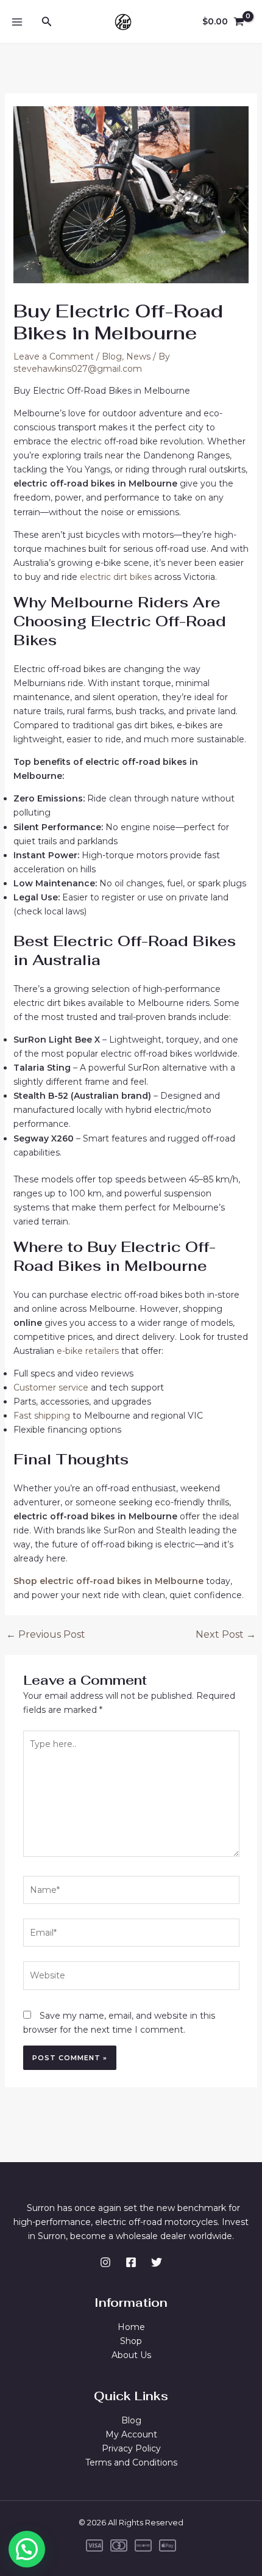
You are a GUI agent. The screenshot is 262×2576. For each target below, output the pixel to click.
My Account (131, 2434)
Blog (112, 356)
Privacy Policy (131, 2448)
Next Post (226, 1635)
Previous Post (46, 1635)
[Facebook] (131, 2262)
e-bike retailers (89, 1351)
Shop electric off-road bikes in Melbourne (108, 1581)
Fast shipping (42, 1416)
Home (131, 2327)
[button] (27, 2549)
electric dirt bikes (115, 577)
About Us (131, 2355)
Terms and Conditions (131, 2462)
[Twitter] (157, 2262)
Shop (131, 2341)
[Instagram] (105, 2262)
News (138, 356)
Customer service (51, 1387)
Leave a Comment (54, 356)
